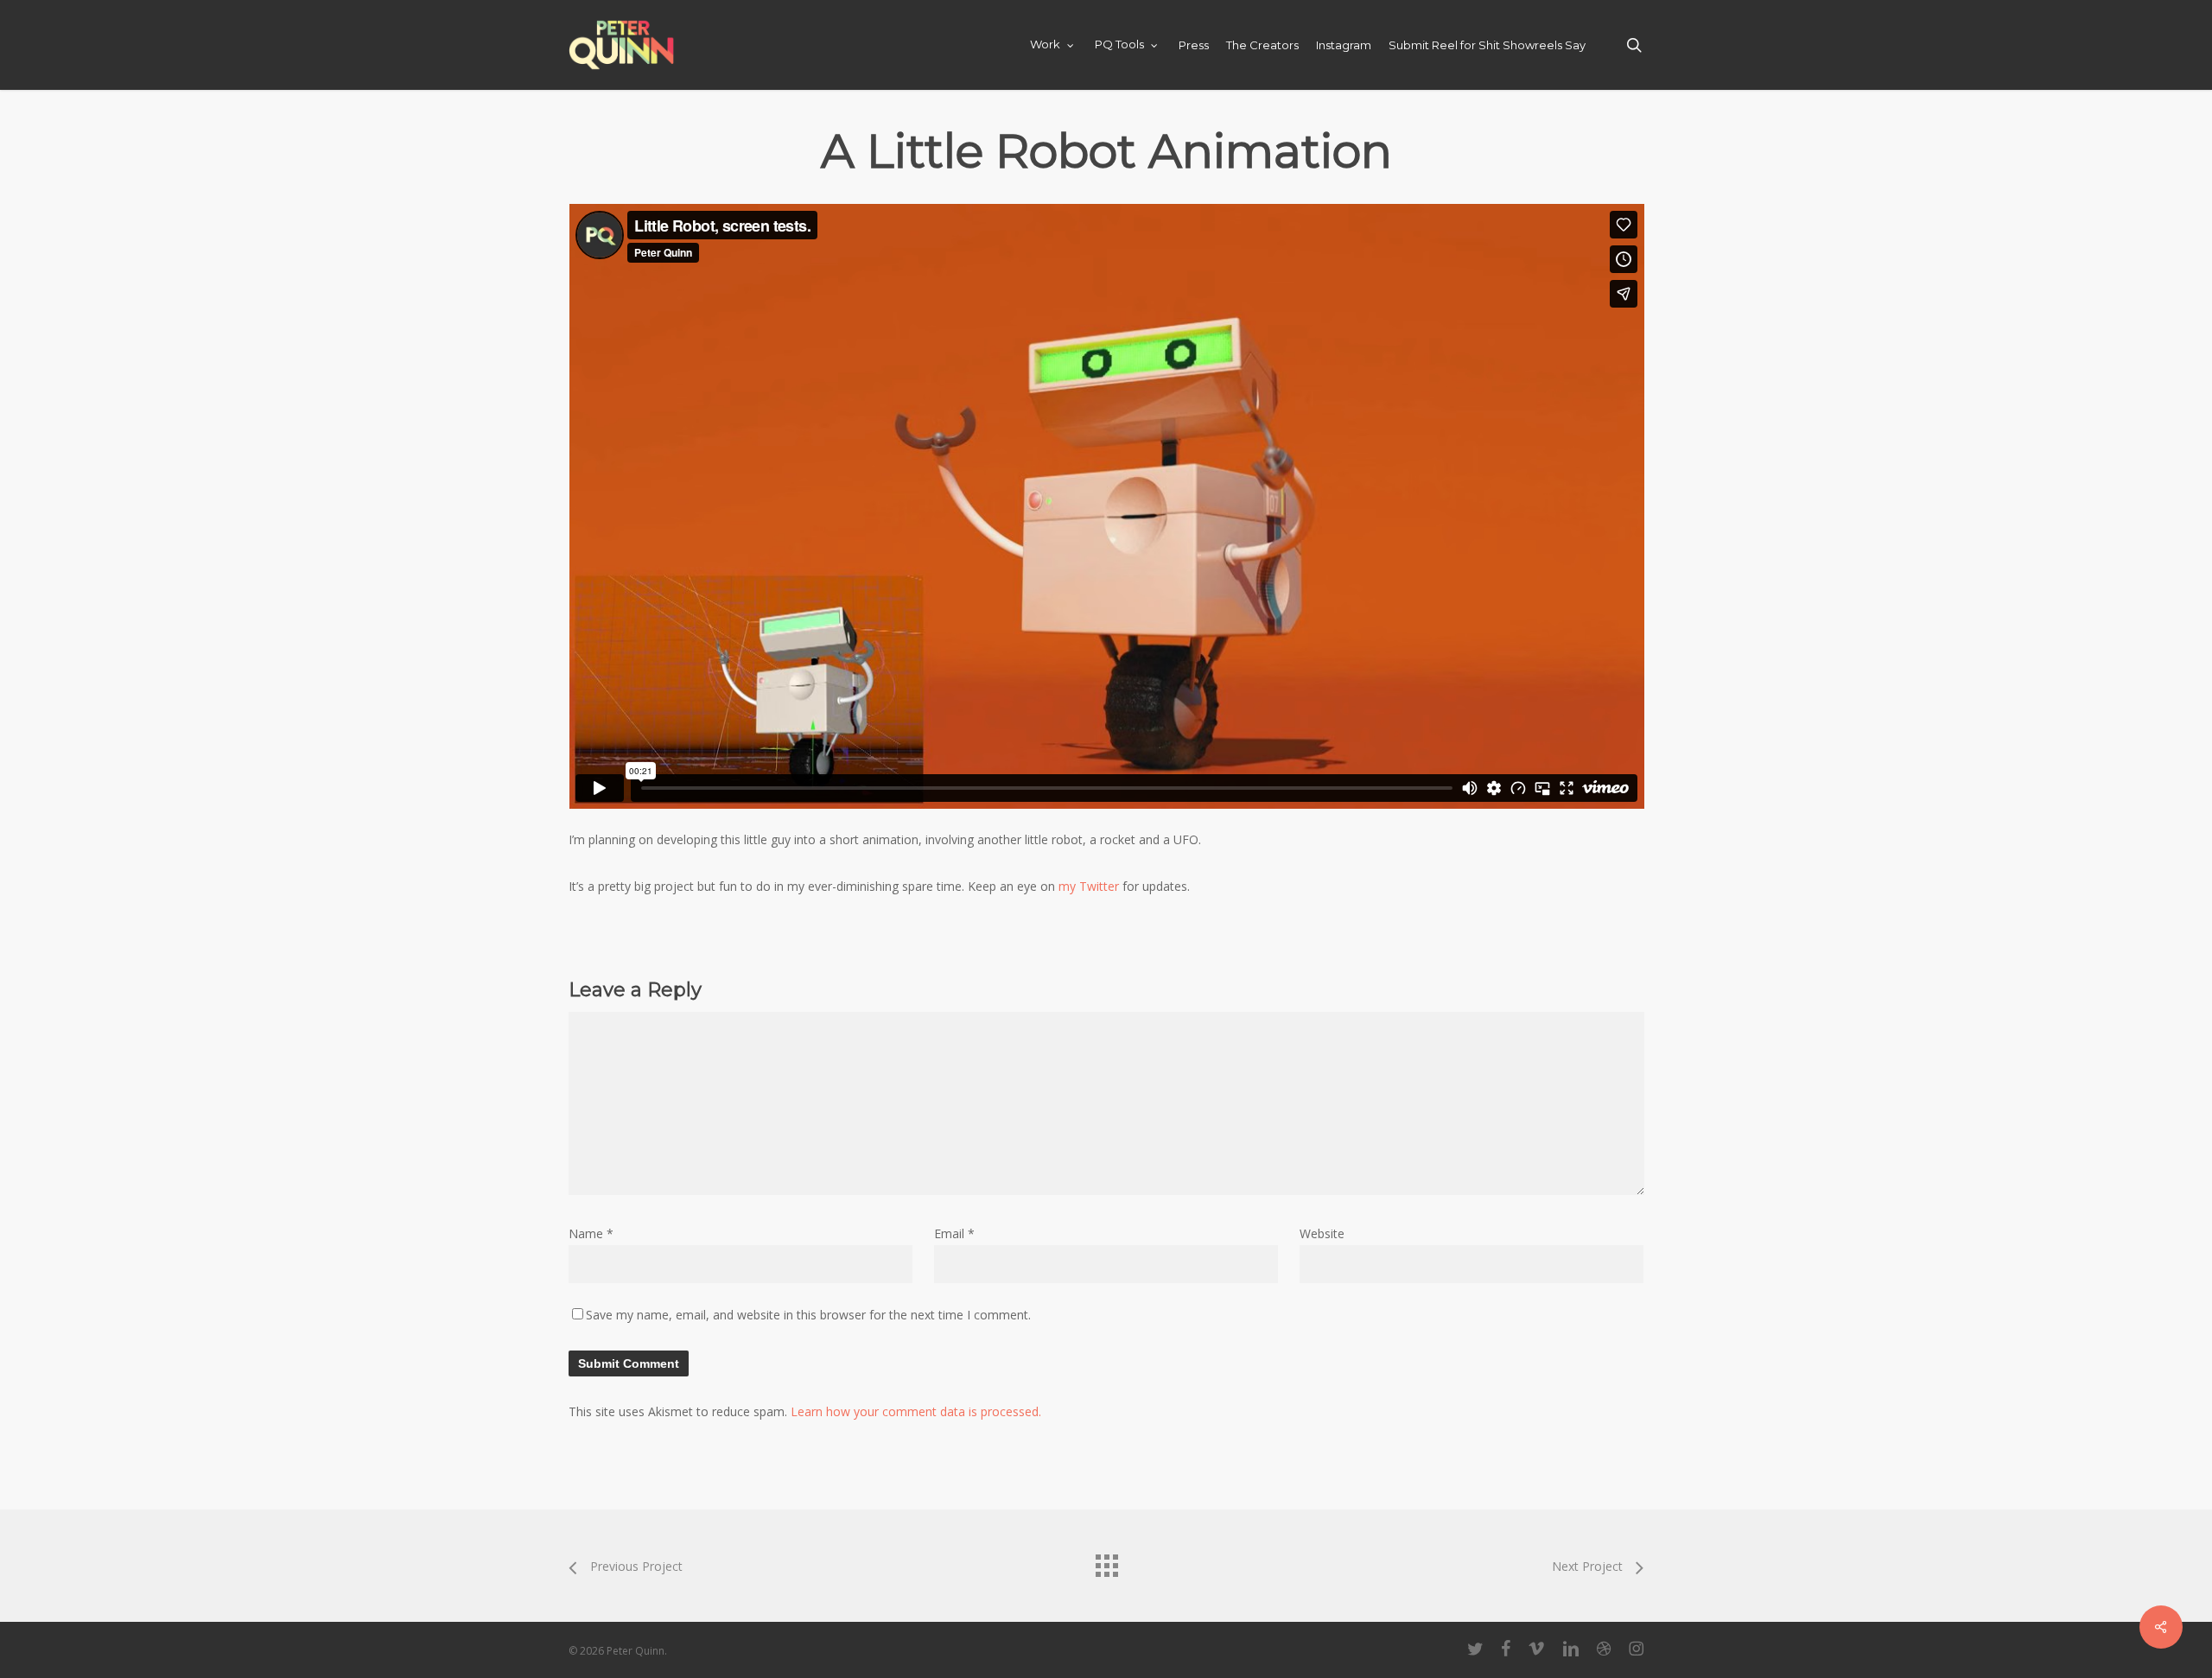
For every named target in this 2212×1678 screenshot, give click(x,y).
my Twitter (1089, 886)
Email (954, 1233)
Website (1322, 1233)
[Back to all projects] (1106, 1561)
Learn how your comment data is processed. (916, 1411)
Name (591, 1233)
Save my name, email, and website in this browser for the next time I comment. (808, 1315)
